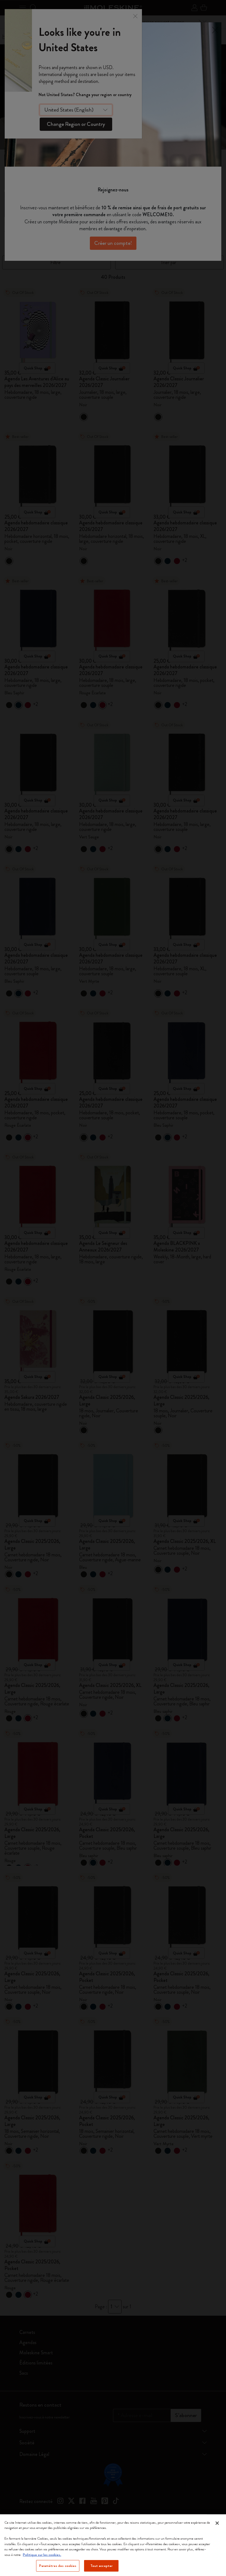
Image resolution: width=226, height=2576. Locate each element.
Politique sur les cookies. (42, 2555)
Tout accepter (102, 2566)
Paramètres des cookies (58, 2566)
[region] (113, 2545)
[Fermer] (217, 2523)
